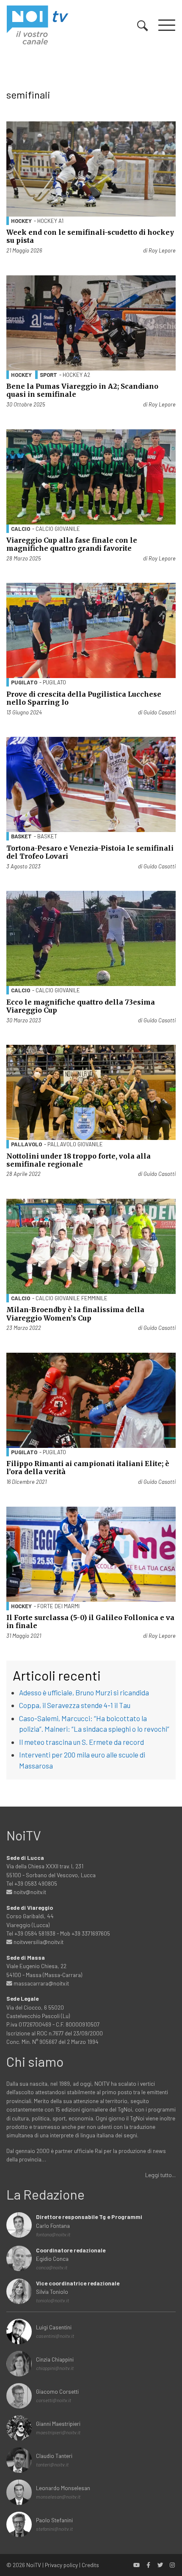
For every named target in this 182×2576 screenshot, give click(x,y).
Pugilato (24, 682)
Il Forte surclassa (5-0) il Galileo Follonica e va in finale (90, 1622)
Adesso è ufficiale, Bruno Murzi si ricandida (84, 1692)
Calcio (21, 529)
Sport (48, 375)
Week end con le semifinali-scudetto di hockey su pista (90, 236)
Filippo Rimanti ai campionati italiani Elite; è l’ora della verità (88, 1468)
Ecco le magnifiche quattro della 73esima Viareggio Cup (81, 1006)
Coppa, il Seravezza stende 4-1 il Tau (75, 1705)
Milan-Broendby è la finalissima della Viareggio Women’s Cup (75, 1314)
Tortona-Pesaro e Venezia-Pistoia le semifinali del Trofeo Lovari (90, 852)
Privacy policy (61, 2565)
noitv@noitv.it (29, 1892)
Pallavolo (26, 1144)
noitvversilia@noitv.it (38, 1942)
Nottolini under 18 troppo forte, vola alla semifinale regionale (79, 1160)
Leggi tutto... (160, 2175)
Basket (21, 836)
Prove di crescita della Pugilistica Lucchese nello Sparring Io (84, 698)
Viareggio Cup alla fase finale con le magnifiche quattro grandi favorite (72, 544)
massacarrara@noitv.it (41, 1983)
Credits (90, 2565)
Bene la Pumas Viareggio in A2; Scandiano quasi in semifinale (82, 390)
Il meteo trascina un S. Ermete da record (81, 1742)
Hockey (21, 221)
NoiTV (34, 2565)
